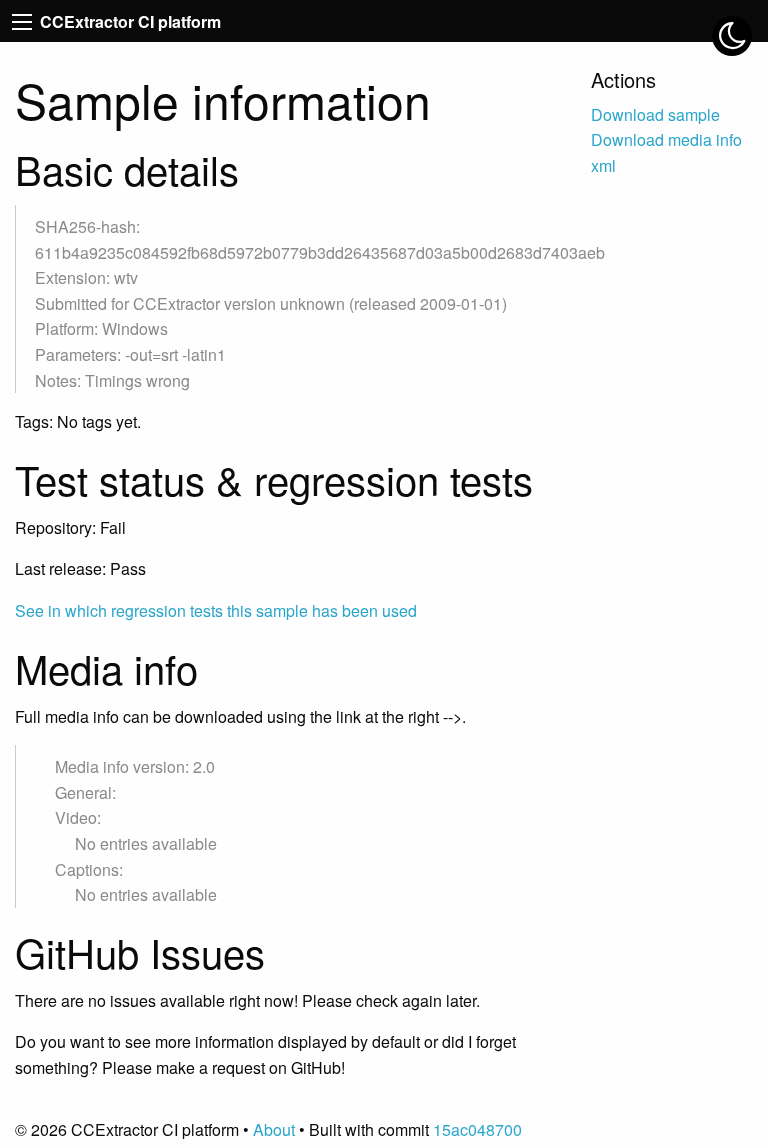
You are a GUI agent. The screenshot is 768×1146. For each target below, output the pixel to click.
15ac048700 (477, 1129)
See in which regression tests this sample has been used (216, 610)
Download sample (655, 114)
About (274, 1129)
